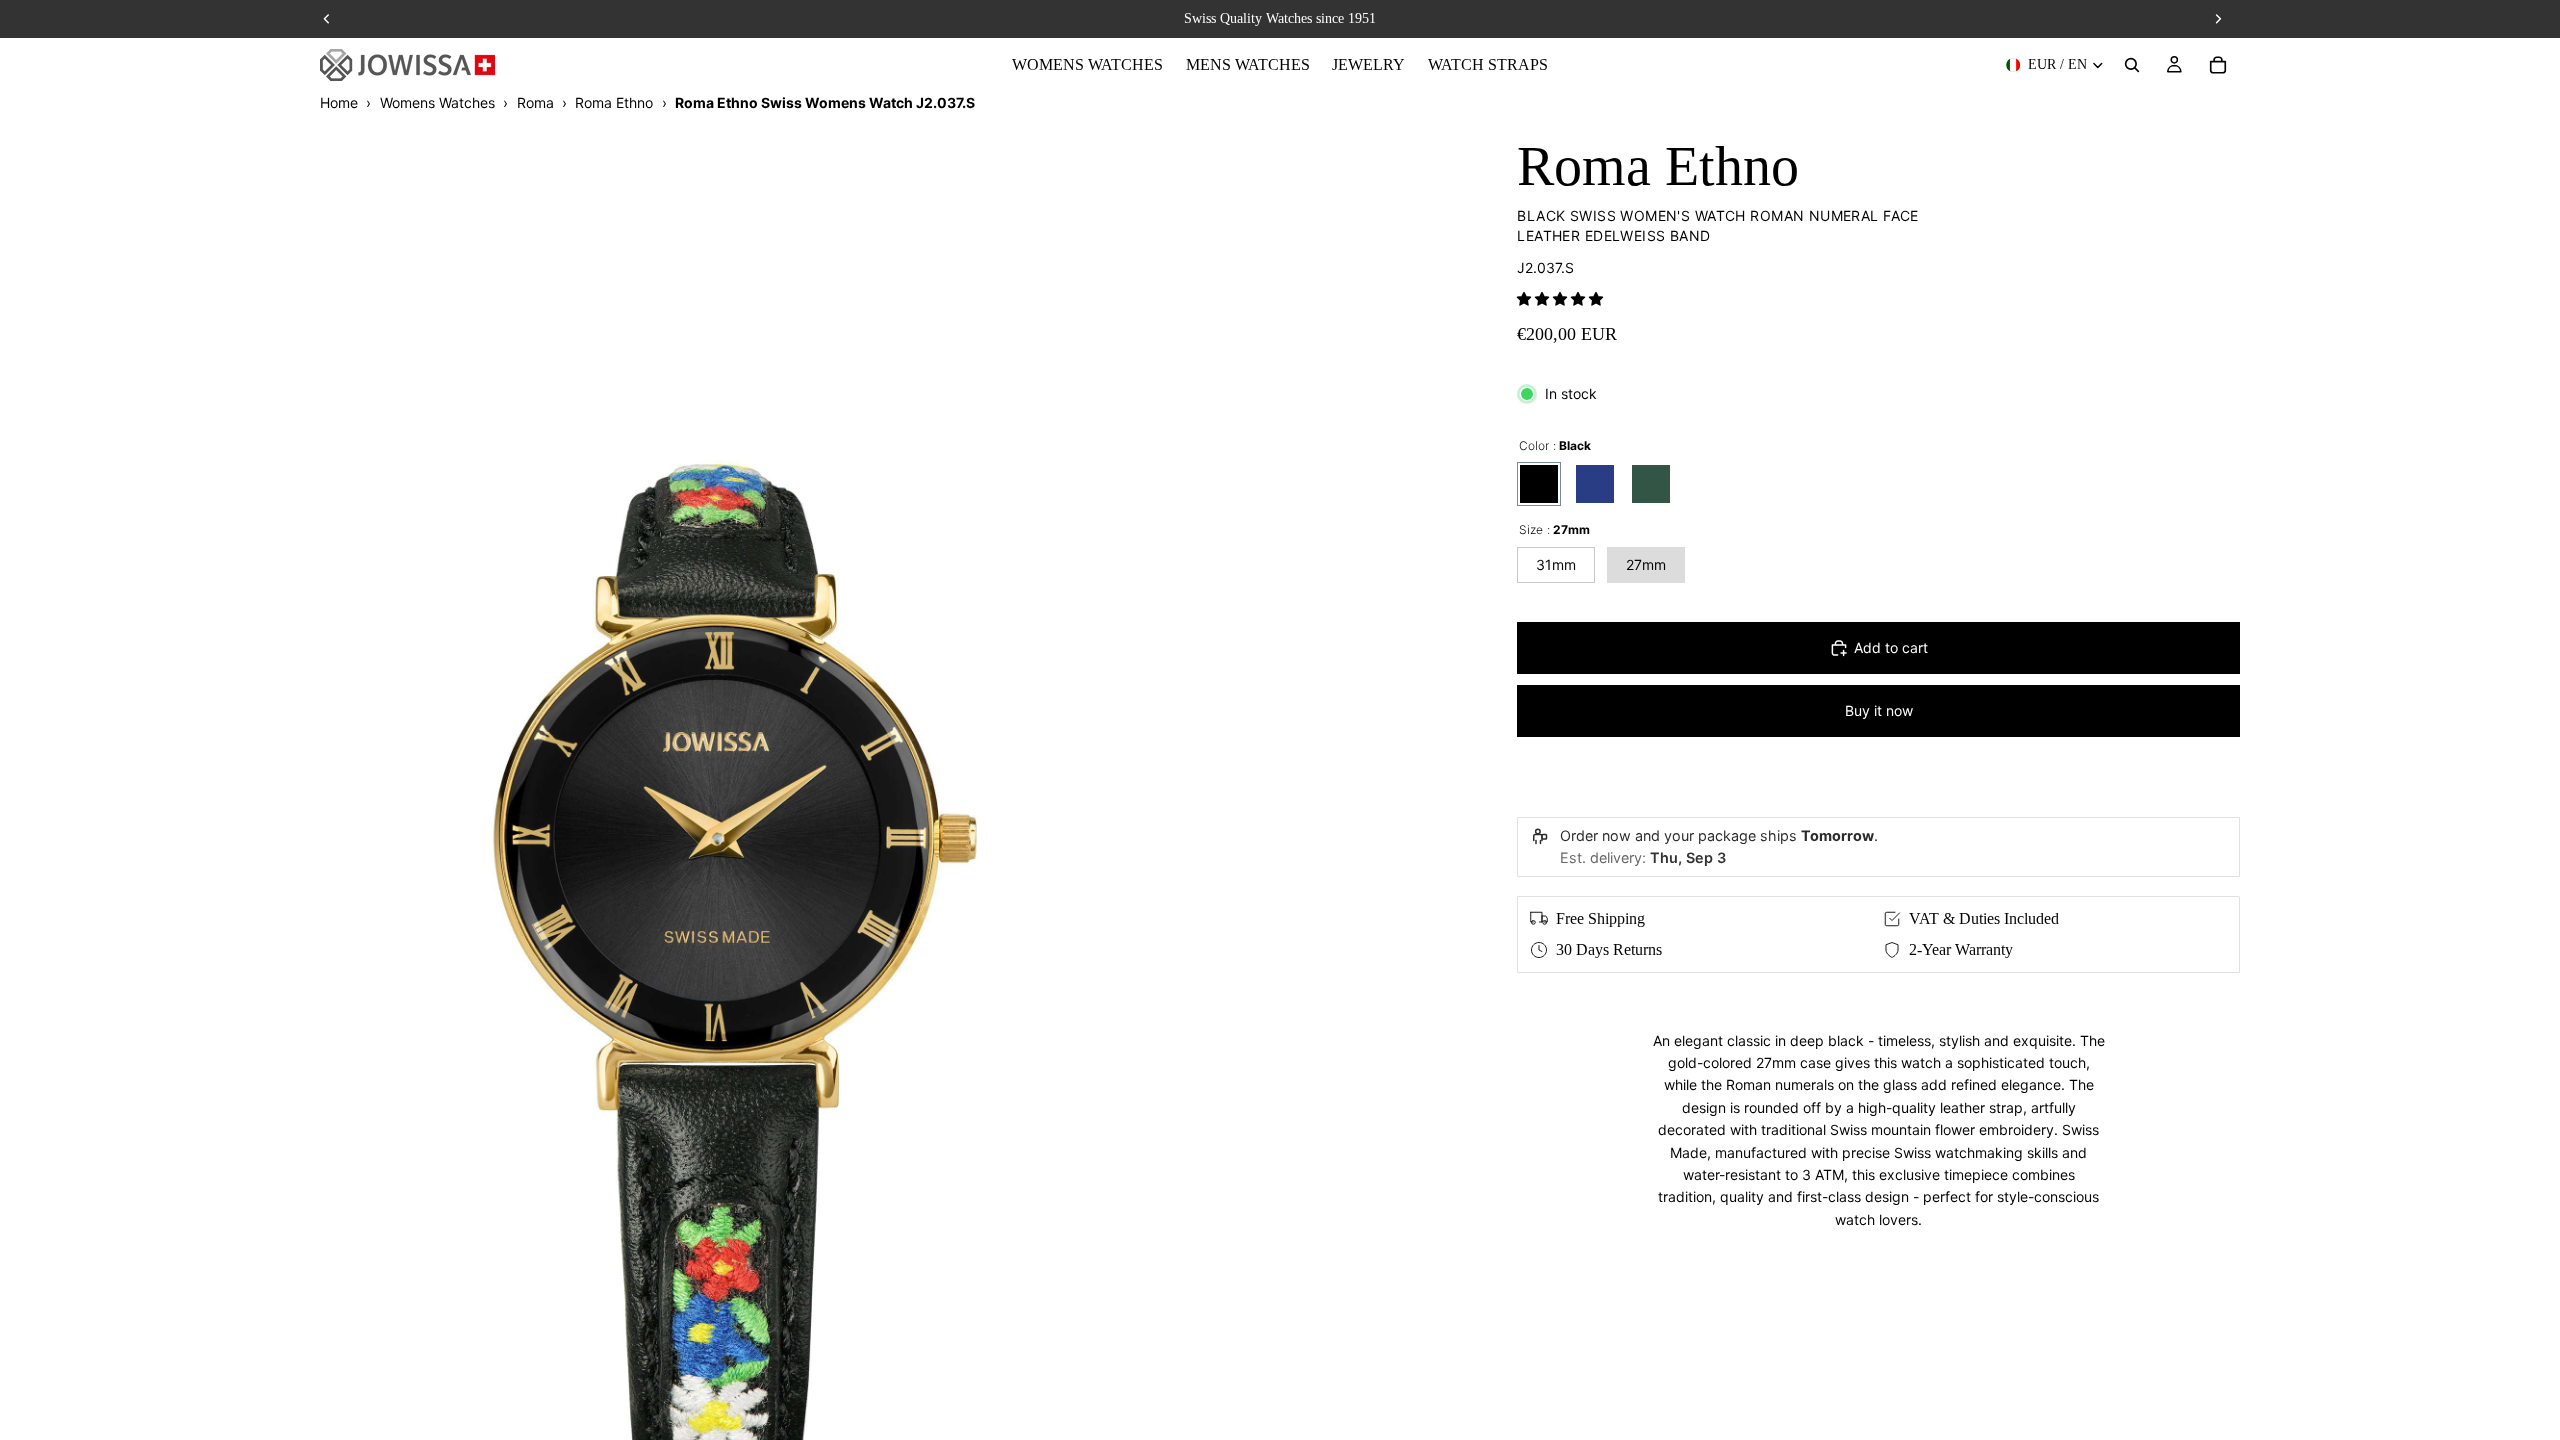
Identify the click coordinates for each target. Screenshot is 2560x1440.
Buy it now (1879, 710)
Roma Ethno (614, 102)
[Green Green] (1651, 484)
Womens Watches (437, 102)
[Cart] (2218, 65)
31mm (1556, 564)
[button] (1560, 298)
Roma (535, 102)
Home (339, 102)
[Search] (2132, 65)
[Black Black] (1539, 484)
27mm (1646, 564)
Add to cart (1891, 647)
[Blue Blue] (1595, 484)
